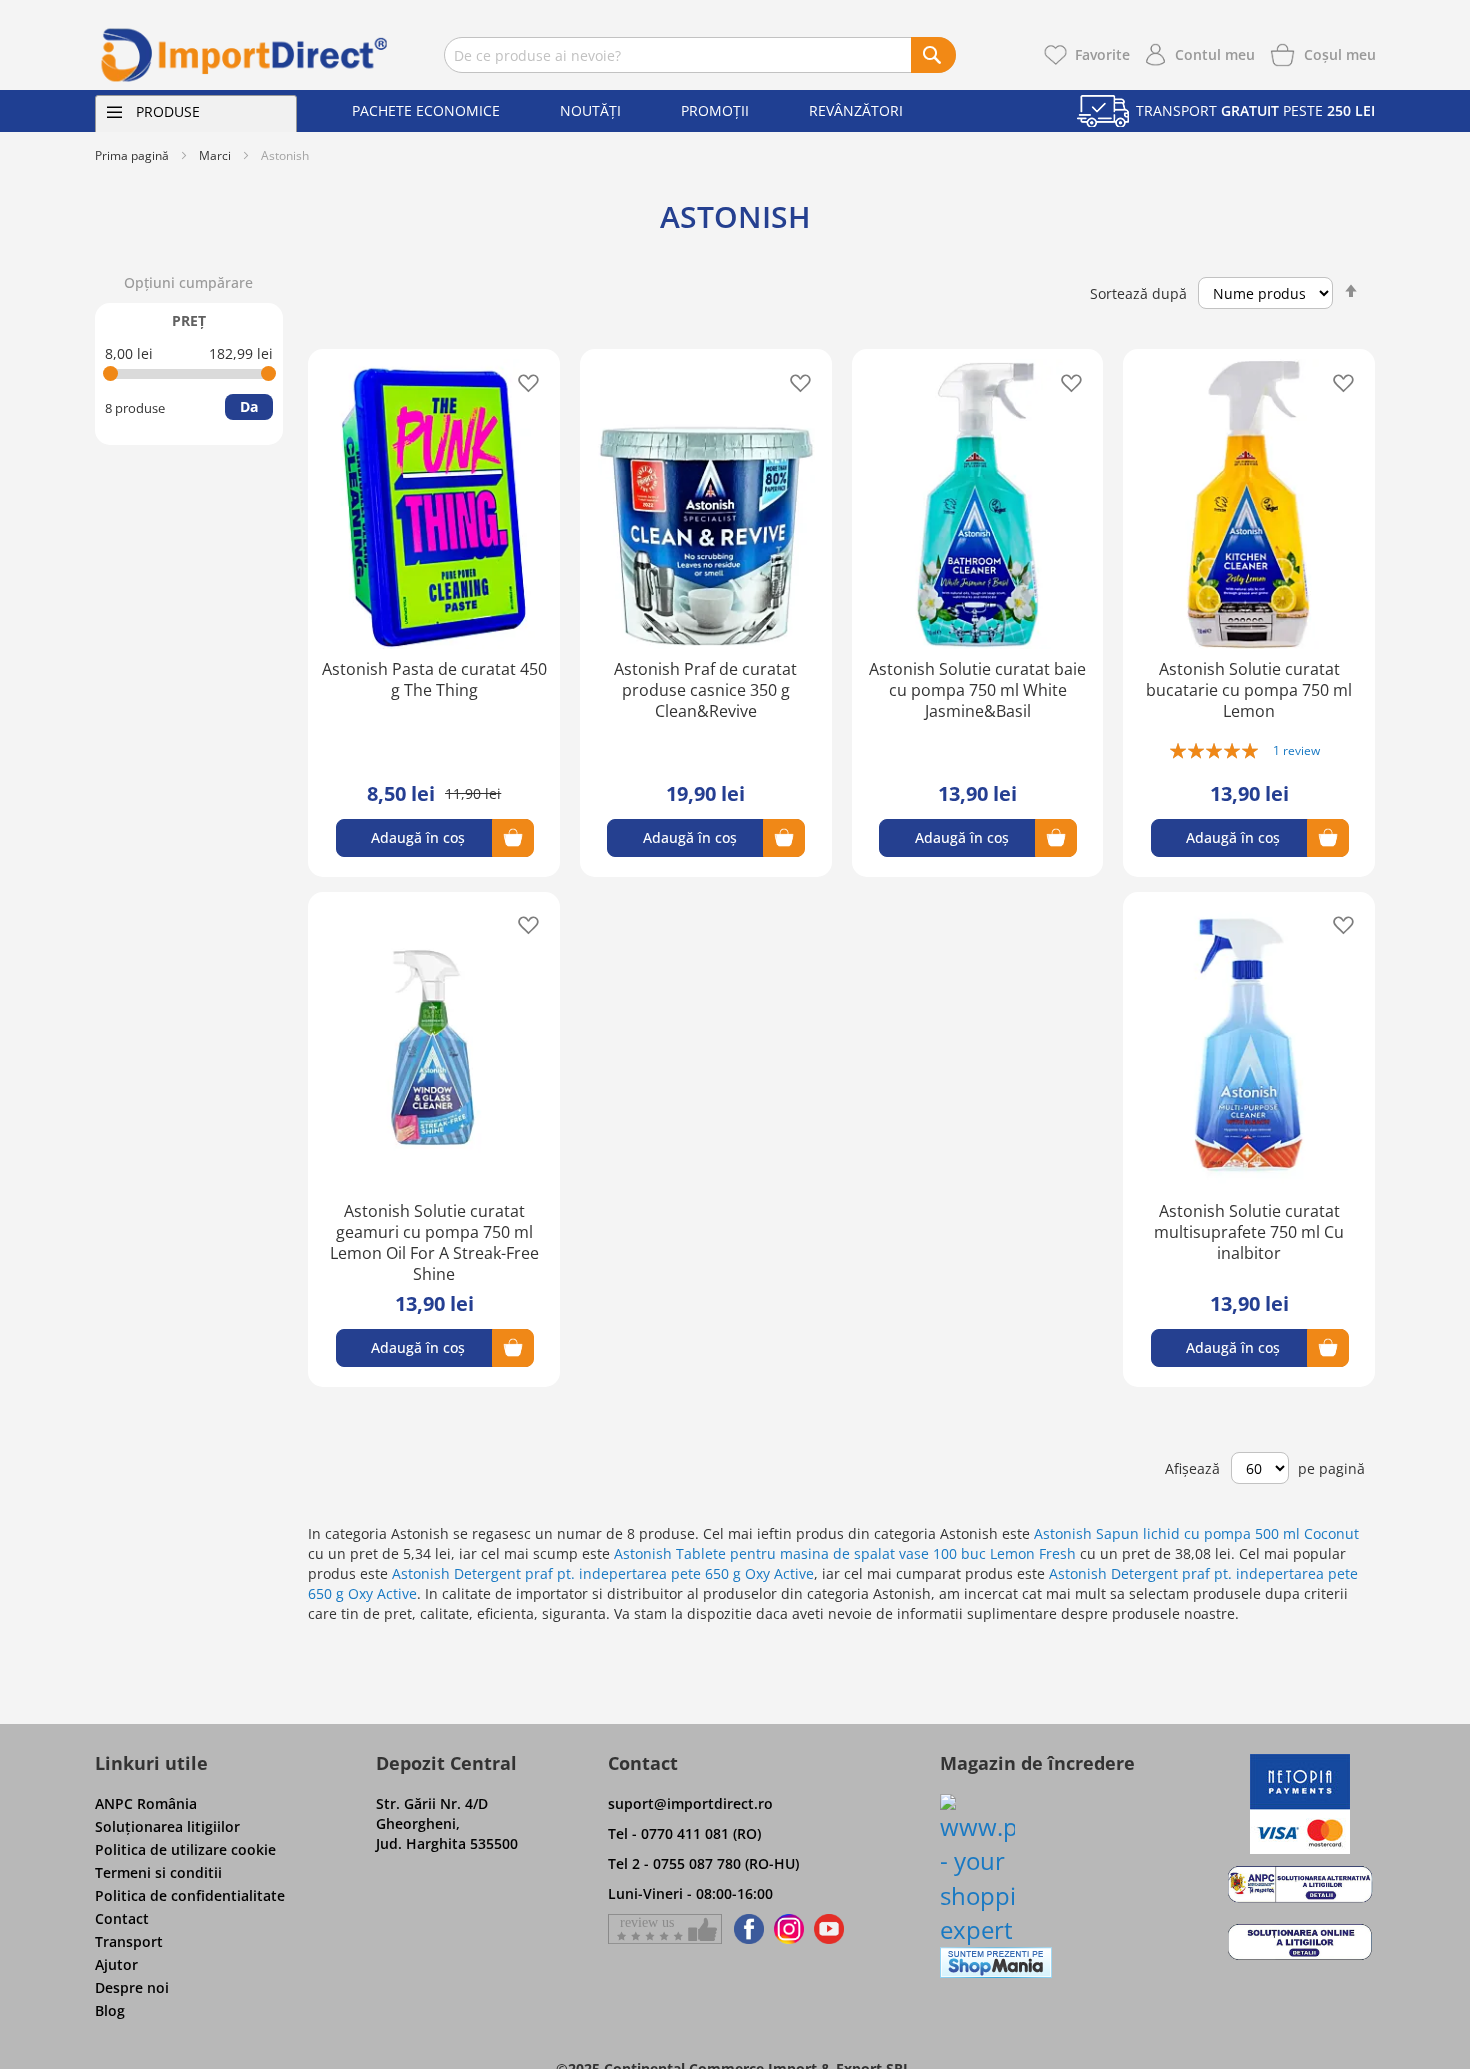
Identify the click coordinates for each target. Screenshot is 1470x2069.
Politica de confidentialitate (190, 1895)
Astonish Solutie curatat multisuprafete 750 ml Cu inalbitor (1249, 1232)
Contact (122, 1918)
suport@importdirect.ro (690, 1803)
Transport (129, 1941)
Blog (110, 2010)
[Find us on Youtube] (829, 1929)
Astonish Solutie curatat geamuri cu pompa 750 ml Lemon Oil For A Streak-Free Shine (434, 1242)
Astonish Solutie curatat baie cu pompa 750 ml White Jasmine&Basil (977, 690)
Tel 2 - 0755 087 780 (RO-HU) (703, 1863)
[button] (522, 381)
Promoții (715, 110)
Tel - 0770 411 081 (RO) (684, 1833)
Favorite (1102, 54)
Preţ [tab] (189, 320)
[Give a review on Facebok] (665, 1929)
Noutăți (590, 110)
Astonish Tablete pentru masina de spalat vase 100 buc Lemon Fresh (845, 1553)
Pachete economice (426, 110)
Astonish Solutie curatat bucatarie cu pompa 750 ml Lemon (1249, 690)
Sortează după (1138, 293)
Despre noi (132, 1987)
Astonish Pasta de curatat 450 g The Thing (434, 679)
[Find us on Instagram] (789, 1929)
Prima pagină (132, 155)
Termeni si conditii (158, 1872)
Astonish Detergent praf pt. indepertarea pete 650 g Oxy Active (603, 1573)
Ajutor (116, 1964)
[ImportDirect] (245, 55)
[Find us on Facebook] (745, 1929)
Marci (215, 155)
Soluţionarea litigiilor (167, 1826)
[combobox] (700, 55)
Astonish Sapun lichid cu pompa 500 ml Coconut (1196, 1533)
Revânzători (856, 110)
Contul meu (1215, 54)
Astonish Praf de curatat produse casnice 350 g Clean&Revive (705, 690)
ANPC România (146, 1803)
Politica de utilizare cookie (185, 1849)
